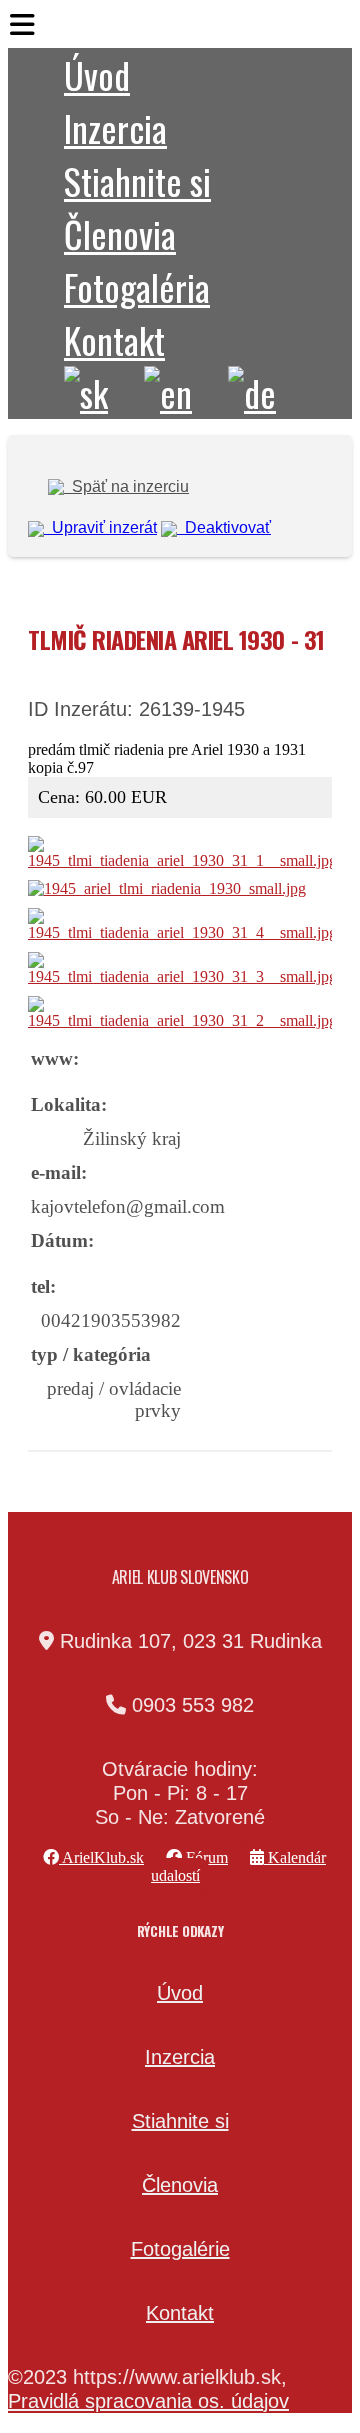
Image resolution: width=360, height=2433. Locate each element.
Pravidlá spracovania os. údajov (148, 2401)
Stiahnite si (137, 180)
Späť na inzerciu (126, 486)
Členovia (120, 233)
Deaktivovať (224, 527)
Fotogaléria (137, 286)
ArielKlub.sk (101, 1857)
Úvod (97, 74)
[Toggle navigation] (181, 25)
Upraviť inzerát (100, 527)
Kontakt (114, 339)
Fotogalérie (180, 2249)
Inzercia (115, 127)
